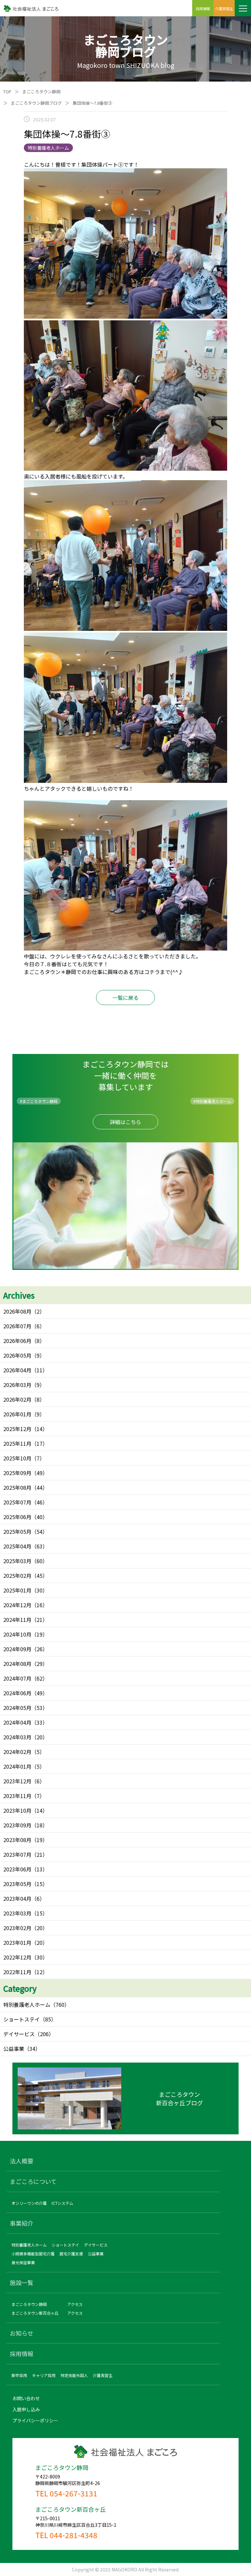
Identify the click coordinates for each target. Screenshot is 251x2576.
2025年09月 (17, 1473)
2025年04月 (17, 1546)
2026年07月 (17, 1326)
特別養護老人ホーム (27, 2004)
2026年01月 (17, 1414)
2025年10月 (17, 1458)
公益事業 (14, 2049)
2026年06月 (17, 1341)
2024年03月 (17, 1737)
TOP (7, 91)
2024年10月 (17, 1634)
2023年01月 (17, 1943)
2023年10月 (17, 1810)
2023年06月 (17, 1869)
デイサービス (19, 2034)
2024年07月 (17, 1678)
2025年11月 (17, 1443)
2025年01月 (17, 1590)
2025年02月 (17, 1576)
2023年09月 (17, 1825)
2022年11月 (17, 1972)
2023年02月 (17, 1928)
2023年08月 (17, 1840)
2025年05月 (17, 1532)
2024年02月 (17, 1752)
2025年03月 (17, 1561)
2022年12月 (17, 1957)
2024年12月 (17, 1605)
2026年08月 (17, 1311)
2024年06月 (17, 1693)
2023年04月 (17, 1898)
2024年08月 (17, 1664)
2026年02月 (17, 1399)
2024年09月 (17, 1649)
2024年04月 (17, 1722)
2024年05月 (17, 1708)
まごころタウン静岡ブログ (36, 103)
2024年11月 (17, 1620)
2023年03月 (17, 1913)
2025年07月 (17, 1502)
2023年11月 (17, 1796)
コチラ (152, 972)
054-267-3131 (74, 2493)
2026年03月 (17, 1385)
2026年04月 (17, 1370)
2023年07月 (17, 1854)
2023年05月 (17, 1884)
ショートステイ (22, 2019)
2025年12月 (17, 1429)
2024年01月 (17, 1766)
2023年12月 (17, 1781)
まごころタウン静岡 (41, 91)
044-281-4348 (74, 2535)
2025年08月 (17, 1487)
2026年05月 (17, 1355)
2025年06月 (17, 1517)
